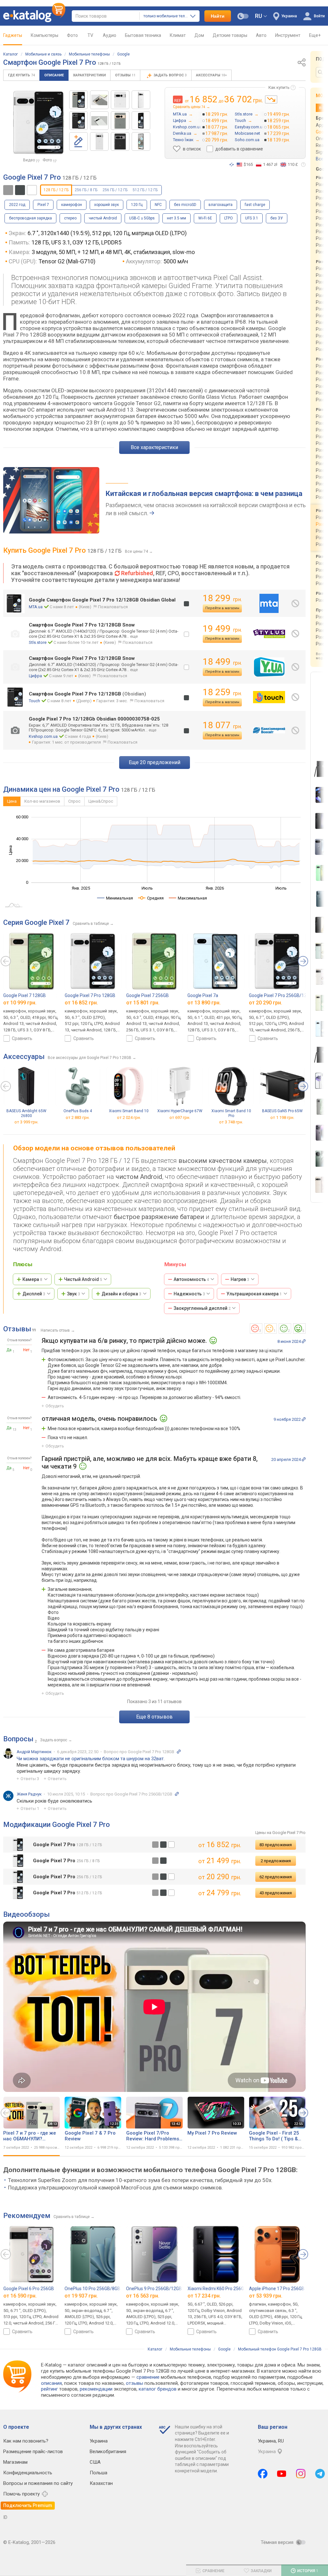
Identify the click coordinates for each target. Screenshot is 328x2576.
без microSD (185, 205)
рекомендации (96, 2389)
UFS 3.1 (252, 218)
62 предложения (276, 1877)
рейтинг (49, 2389)
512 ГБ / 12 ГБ (145, 190)
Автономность (191, 1279)
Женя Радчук (29, 1794)
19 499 (222, 629)
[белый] (171, 1845)
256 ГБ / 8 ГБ (86, 190)
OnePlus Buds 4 (78, 1111)
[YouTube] (282, 2474)
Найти (218, 16)
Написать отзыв (55, 1330)
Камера (32, 1279)
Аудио (110, 35)
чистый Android (103, 218)
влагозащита (221, 205)
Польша (98, 2473)
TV (90, 35)
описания (51, 2383)
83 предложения (276, 1845)
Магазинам (15, 2462)
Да (9, 1350)
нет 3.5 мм (176, 218)
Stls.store (38, 642)
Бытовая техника (143, 35)
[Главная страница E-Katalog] (34, 16)
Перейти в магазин (222, 608)
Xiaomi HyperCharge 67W (180, 1111)
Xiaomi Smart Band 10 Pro (231, 1113)
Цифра (35, 676)
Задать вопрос (170, 75)
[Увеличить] (39, 123)
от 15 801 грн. (143, 1003)
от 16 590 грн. (20, 2296)
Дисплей (34, 1294)
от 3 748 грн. (231, 1122)
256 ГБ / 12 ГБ (115, 190)
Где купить (21, 75)
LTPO (229, 218)
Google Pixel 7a (203, 995)
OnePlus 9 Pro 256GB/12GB (154, 2289)
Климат (178, 35)
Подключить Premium (28, 2505)
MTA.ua (36, 607)
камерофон (72, 205)
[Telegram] (320, 2474)
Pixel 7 (43, 205)
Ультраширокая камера (254, 1294)
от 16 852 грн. (81, 1003)
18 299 (222, 598)
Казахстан (101, 2483)
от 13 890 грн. (204, 1003)
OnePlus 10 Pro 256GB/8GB (93, 2289)
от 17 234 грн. (204, 2296)
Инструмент (288, 35)
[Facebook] (263, 2474)
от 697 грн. (180, 1117)
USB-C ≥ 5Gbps (142, 218)
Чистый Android (83, 1279)
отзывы (135, 2383)
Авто (261, 35)
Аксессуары (211, 75)
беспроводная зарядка (30, 218)
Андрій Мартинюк (34, 1752)
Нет (26, 1350)
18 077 (222, 725)
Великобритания (108, 2452)
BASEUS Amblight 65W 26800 (26, 1113)
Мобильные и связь (43, 54)
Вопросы (18, 1739)
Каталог (11, 54)
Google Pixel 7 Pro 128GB (90, 995)
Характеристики (89, 75)
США (95, 2462)
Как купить (279, 87)
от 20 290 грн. (266, 1003)
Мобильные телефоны (89, 54)
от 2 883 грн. (78, 1117)
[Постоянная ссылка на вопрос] (179, 1752)
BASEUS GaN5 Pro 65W (282, 1111)
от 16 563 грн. (143, 2296)
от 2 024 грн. (129, 1117)
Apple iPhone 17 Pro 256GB (277, 2289)
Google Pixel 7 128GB (25, 995)
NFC (158, 205)
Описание (54, 75)
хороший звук (107, 205)
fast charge (255, 205)
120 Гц (137, 205)
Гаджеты (13, 35)
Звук (74, 1294)
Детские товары (230, 35)
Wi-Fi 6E (205, 218)
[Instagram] (301, 2474)
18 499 (222, 662)
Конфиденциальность (28, 2473)
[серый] (155, 1845)
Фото (72, 35)
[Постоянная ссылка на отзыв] (304, 1341)
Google (123, 54)
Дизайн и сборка (121, 1294)
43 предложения (276, 1893)
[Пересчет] (232, 165)
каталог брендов (158, 2389)
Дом (199, 35)
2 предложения (276, 1861)
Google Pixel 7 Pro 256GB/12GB (281, 995)
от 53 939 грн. (266, 2296)
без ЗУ (277, 218)
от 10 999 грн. (20, 1003)
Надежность (189, 1294)
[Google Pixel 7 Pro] (78, 100)
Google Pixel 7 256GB (148, 995)
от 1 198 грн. (282, 1117)
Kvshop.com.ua (43, 736)
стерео (70, 218)
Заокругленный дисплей (202, 1308)
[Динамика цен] (271, 99)
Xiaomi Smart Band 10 (129, 1111)
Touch (34, 701)
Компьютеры (45, 35)
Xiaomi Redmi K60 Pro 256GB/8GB (222, 2289)
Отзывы (125, 75)
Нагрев (240, 1279)
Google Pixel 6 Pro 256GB (29, 2289)
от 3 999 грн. (26, 1122)
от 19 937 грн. (81, 2296)
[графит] (163, 1845)
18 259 (222, 692)
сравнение (148, 2377)
